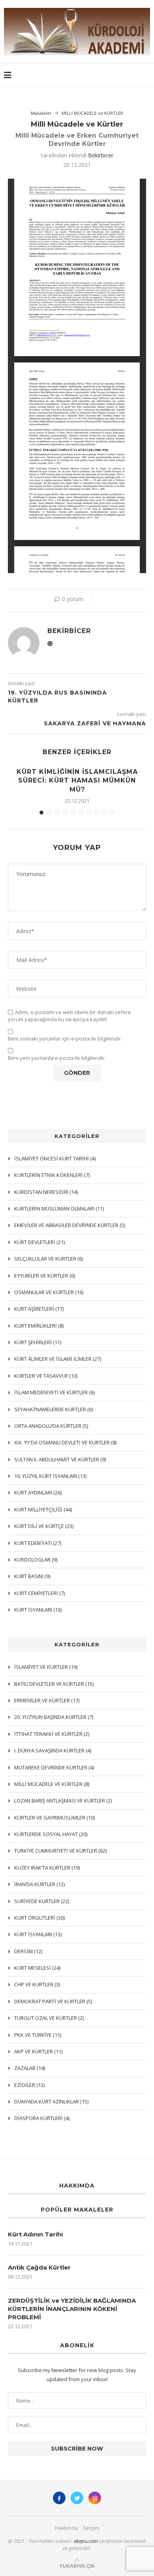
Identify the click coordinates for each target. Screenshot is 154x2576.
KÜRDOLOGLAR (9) (36, 1560)
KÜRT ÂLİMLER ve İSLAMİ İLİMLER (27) (58, 1359)
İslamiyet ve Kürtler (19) (46, 1667)
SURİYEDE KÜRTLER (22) (42, 1901)
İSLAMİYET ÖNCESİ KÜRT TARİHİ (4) (55, 1158)
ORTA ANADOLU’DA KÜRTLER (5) (51, 1426)
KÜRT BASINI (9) (32, 1576)
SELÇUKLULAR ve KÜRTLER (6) (49, 1259)
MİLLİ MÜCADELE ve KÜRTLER (92, 113)
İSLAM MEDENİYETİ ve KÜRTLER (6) (54, 1392)
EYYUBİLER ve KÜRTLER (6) (45, 1276)
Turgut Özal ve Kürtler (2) (49, 2018)
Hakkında (66, 2528)
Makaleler (41, 113)
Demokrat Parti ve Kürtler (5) (53, 2001)
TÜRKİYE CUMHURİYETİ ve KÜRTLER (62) (60, 1851)
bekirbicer (101, 155)
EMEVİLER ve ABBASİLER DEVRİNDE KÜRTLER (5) (70, 1225)
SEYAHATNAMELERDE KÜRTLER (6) (54, 1409)
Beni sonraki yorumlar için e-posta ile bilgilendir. (65, 1039)
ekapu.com (86, 2541)
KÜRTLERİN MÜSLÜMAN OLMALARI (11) (59, 1209)
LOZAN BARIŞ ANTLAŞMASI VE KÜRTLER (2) (63, 1801)
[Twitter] (77, 2498)
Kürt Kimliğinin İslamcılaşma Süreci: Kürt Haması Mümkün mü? (77, 781)
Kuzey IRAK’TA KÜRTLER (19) (47, 1868)
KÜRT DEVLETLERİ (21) (39, 1242)
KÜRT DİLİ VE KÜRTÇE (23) (44, 1526)
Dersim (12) (28, 1951)
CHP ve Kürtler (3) (37, 1984)
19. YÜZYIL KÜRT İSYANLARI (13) (50, 1476)
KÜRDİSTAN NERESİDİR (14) (46, 1192)
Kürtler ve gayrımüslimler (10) (54, 1818)
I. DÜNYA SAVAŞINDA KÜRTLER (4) (53, 1750)
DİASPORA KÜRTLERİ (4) (42, 2118)
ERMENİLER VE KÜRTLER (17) (47, 1700)
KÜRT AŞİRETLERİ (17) (39, 1309)
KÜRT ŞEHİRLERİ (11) (38, 1342)
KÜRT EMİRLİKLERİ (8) (39, 1326)
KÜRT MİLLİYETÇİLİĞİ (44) (43, 1509)
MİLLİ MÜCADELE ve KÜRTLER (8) (52, 1784)
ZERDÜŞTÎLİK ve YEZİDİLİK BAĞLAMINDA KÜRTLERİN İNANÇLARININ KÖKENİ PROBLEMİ (72, 2309)
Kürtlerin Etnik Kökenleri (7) (52, 1175)
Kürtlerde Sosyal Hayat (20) (51, 1834)
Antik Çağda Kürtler (39, 2267)
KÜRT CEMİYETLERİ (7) (39, 1593)
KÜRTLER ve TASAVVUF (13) (46, 1376)
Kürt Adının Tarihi (35, 2234)
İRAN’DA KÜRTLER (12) (39, 1884)
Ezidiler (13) (29, 2085)
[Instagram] (95, 2498)
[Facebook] (59, 2498)
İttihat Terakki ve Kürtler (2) (52, 1734)
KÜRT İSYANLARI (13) (38, 1934)
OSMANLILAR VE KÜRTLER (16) (49, 1292)
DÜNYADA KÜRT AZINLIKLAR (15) (51, 2102)
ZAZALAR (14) (30, 2068)
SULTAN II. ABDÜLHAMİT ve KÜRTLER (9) (60, 1459)
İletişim (91, 2528)
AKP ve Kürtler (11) (38, 2051)
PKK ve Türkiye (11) (38, 2035)
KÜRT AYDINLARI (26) (38, 1493)
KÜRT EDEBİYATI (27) (38, 1543)
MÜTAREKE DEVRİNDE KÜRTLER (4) (54, 1767)
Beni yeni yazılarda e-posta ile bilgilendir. (57, 1058)
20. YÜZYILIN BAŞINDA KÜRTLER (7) (54, 1717)
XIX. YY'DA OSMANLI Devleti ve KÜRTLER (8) (65, 1442)
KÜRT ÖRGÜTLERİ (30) (39, 1918)
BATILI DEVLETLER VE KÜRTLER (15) (54, 1684)
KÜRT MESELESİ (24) (37, 1968)
